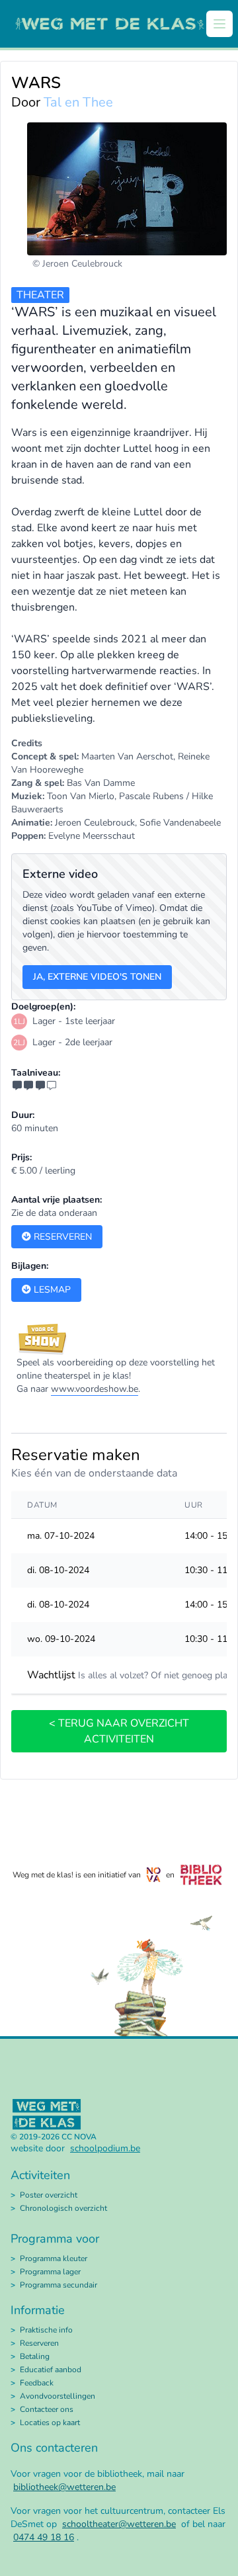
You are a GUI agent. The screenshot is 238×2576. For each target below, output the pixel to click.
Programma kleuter (54, 2258)
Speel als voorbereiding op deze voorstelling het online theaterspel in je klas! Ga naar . (116, 1376)
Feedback (37, 2383)
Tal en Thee (78, 102)
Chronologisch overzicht (63, 2208)
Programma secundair (59, 2285)
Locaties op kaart (50, 2423)
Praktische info (46, 2330)
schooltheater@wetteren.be (119, 2524)
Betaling (35, 2356)
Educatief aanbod (51, 2370)
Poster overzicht (49, 2195)
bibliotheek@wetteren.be (64, 2487)
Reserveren (61, 1237)
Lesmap (51, 1290)
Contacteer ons (47, 2409)
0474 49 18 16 (44, 2537)
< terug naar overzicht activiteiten (119, 1731)
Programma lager (50, 2272)
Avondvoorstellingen (58, 2396)
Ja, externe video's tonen (97, 977)
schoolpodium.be (105, 2148)
